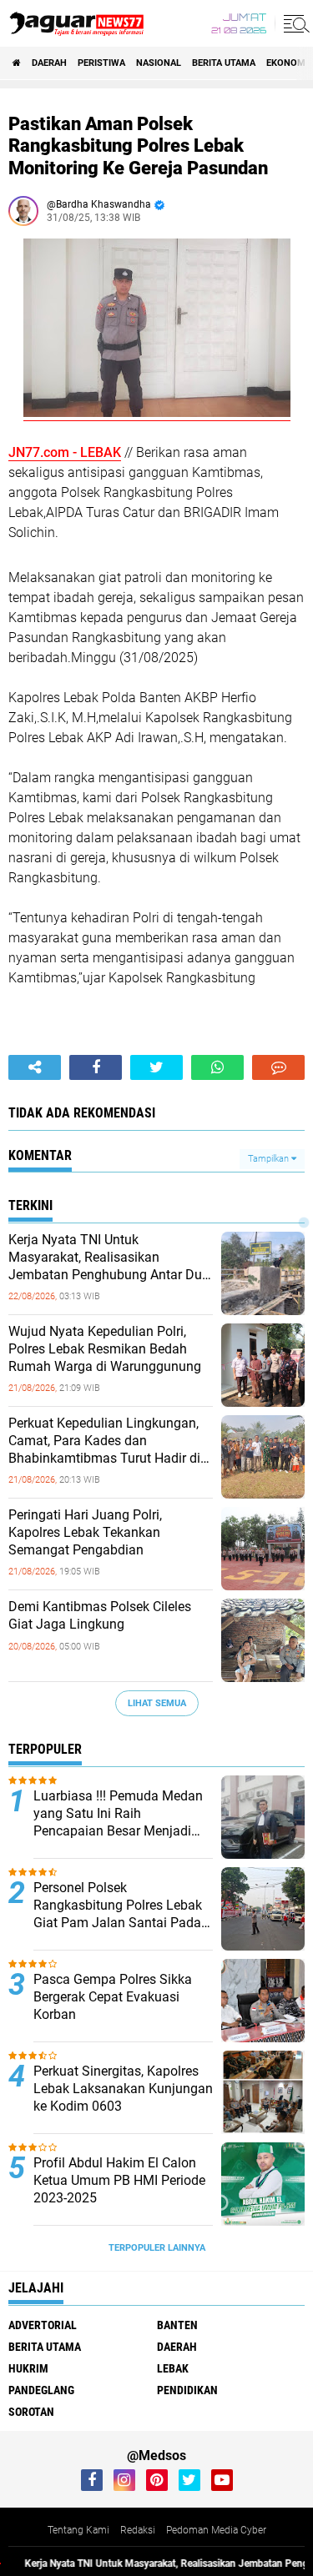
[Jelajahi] (294, 23)
